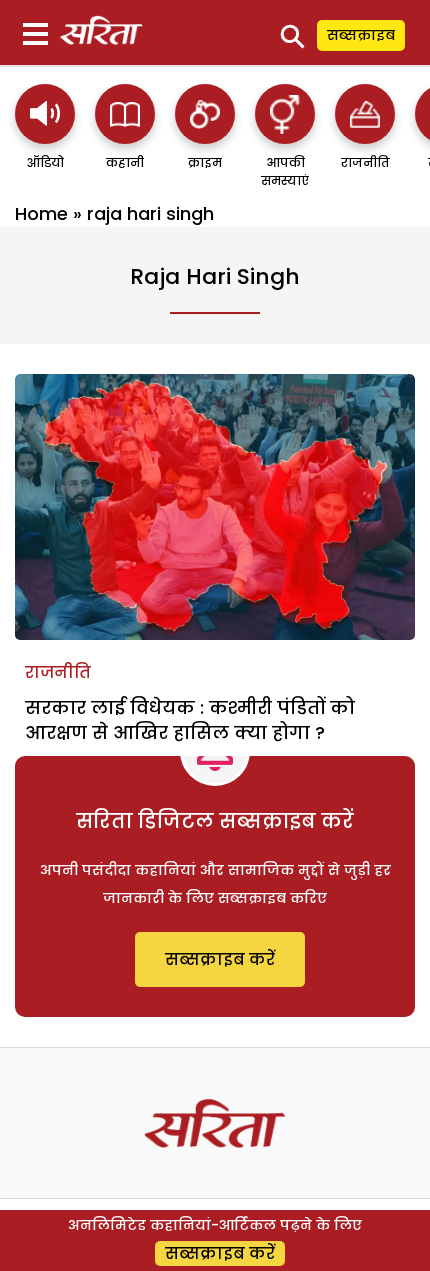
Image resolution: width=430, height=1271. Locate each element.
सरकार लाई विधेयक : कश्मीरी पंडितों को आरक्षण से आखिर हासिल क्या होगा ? (190, 720)
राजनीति (58, 672)
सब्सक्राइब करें (220, 959)
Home (41, 213)
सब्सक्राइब (361, 35)
